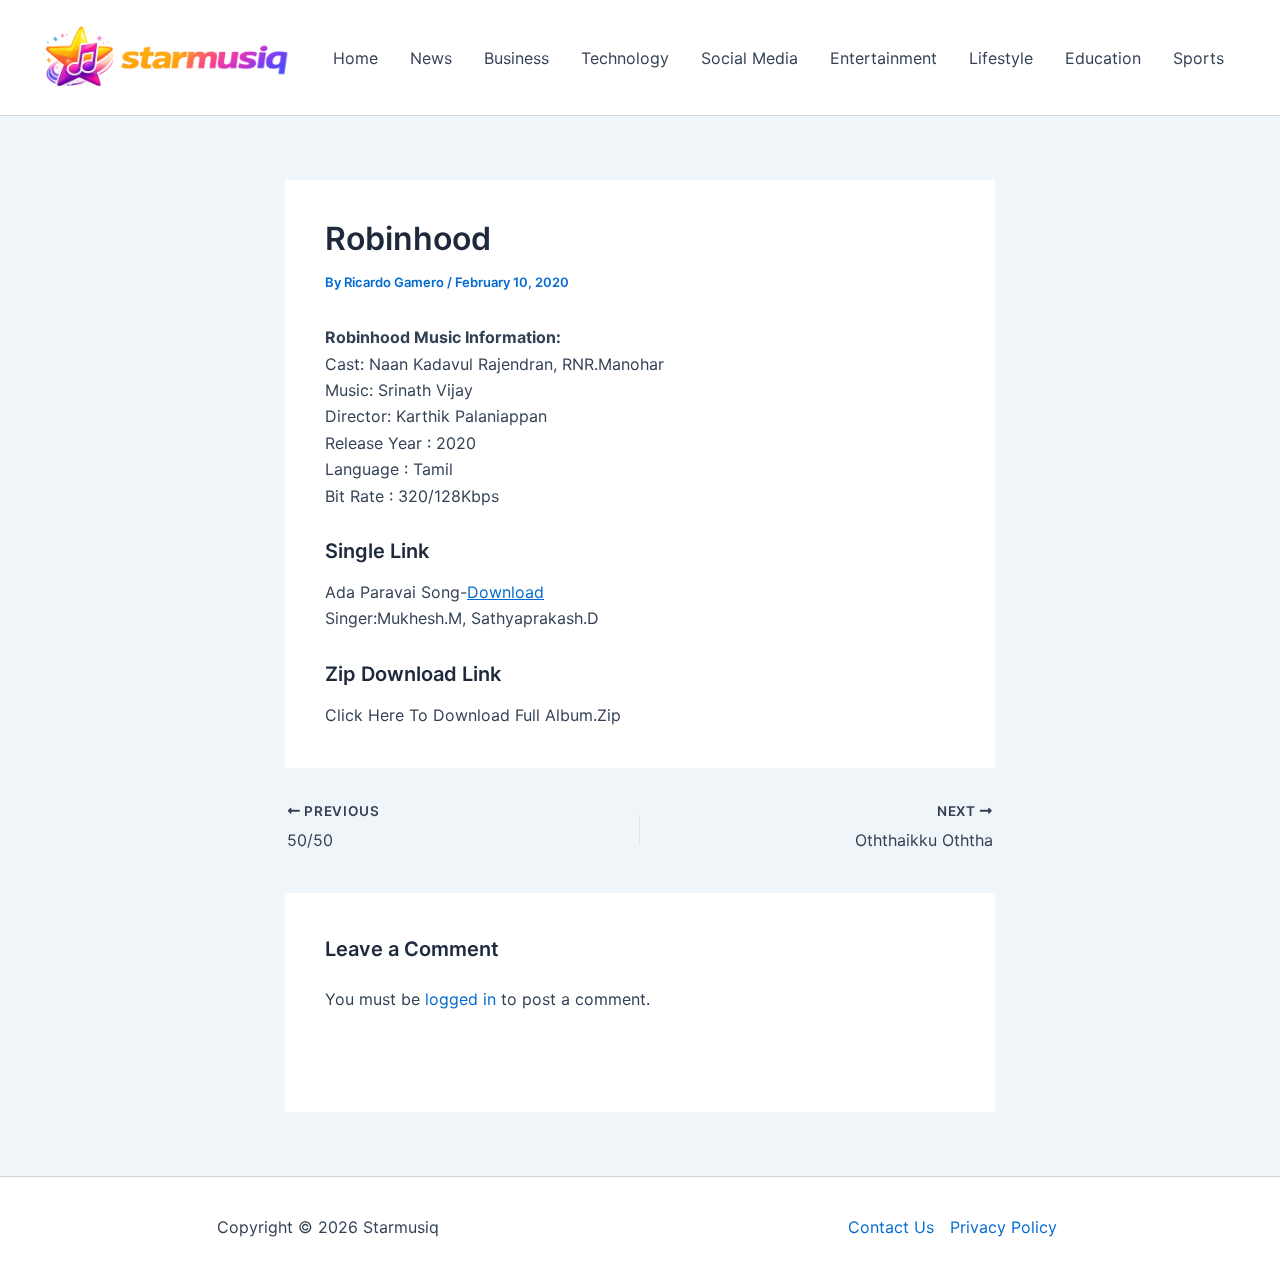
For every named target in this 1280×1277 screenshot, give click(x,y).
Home (355, 58)
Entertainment (883, 58)
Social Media (749, 58)
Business (516, 58)
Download (505, 592)
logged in (460, 999)
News (431, 58)
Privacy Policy (1003, 1227)
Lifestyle (1001, 58)
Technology (625, 58)
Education (1103, 58)
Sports (1198, 58)
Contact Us (891, 1227)
